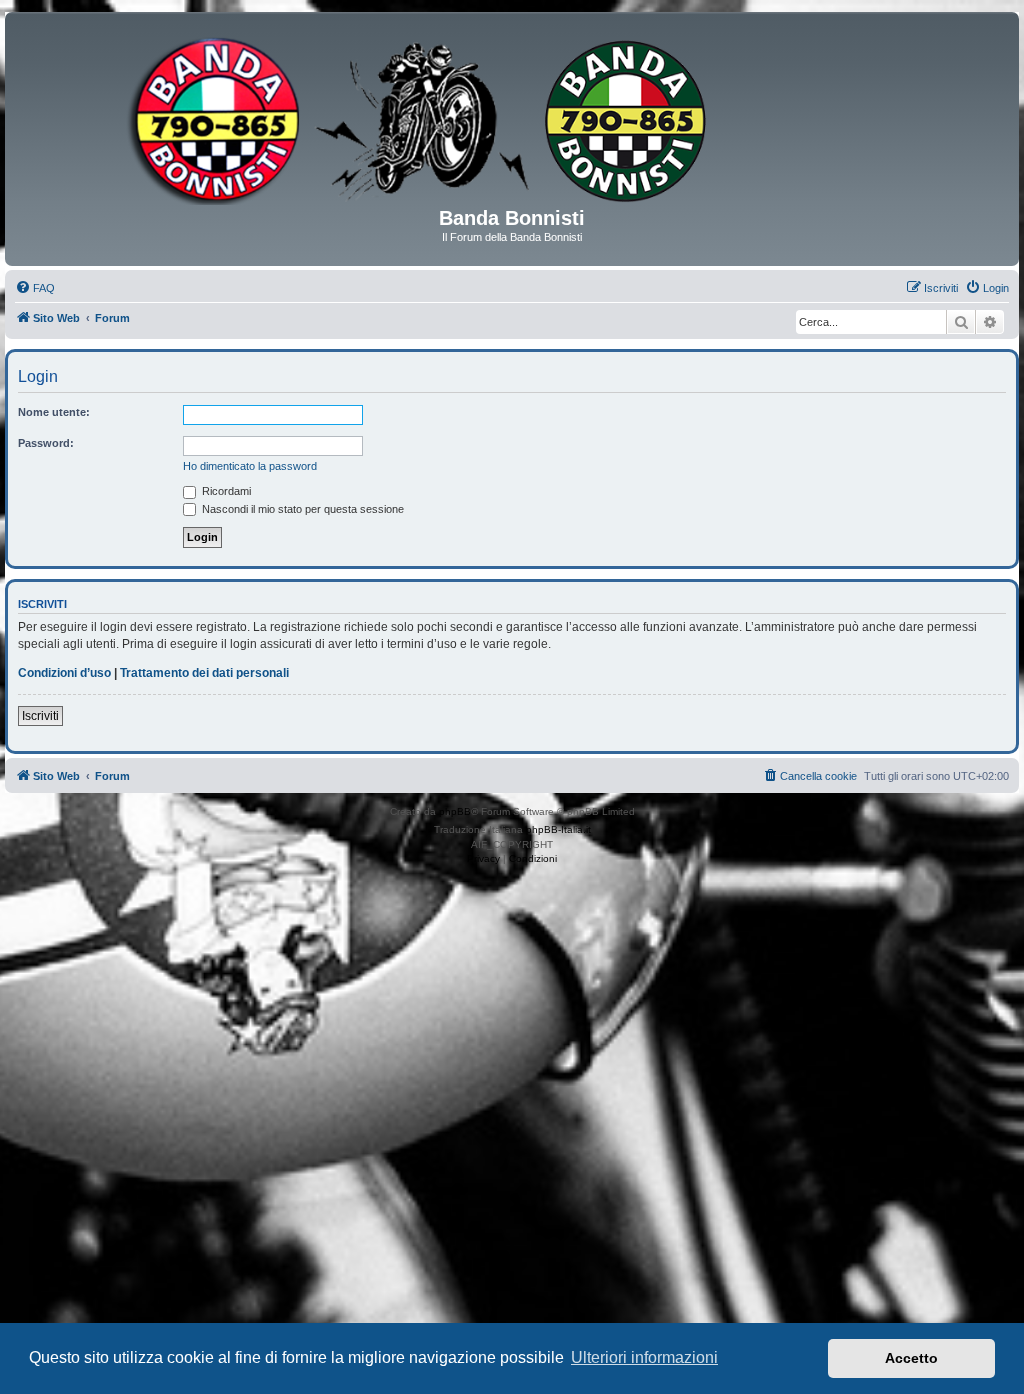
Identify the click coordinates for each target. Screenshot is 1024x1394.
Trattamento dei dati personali (204, 673)
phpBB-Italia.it (558, 829)
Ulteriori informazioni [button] (644, 1357)
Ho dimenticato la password (250, 466)
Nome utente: (54, 412)
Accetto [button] (911, 1358)
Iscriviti (40, 716)
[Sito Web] (512, 117)
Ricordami (225, 491)
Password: (46, 443)
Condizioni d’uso (64, 673)
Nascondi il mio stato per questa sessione (301, 509)
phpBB (455, 811)
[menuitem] (35, 288)
